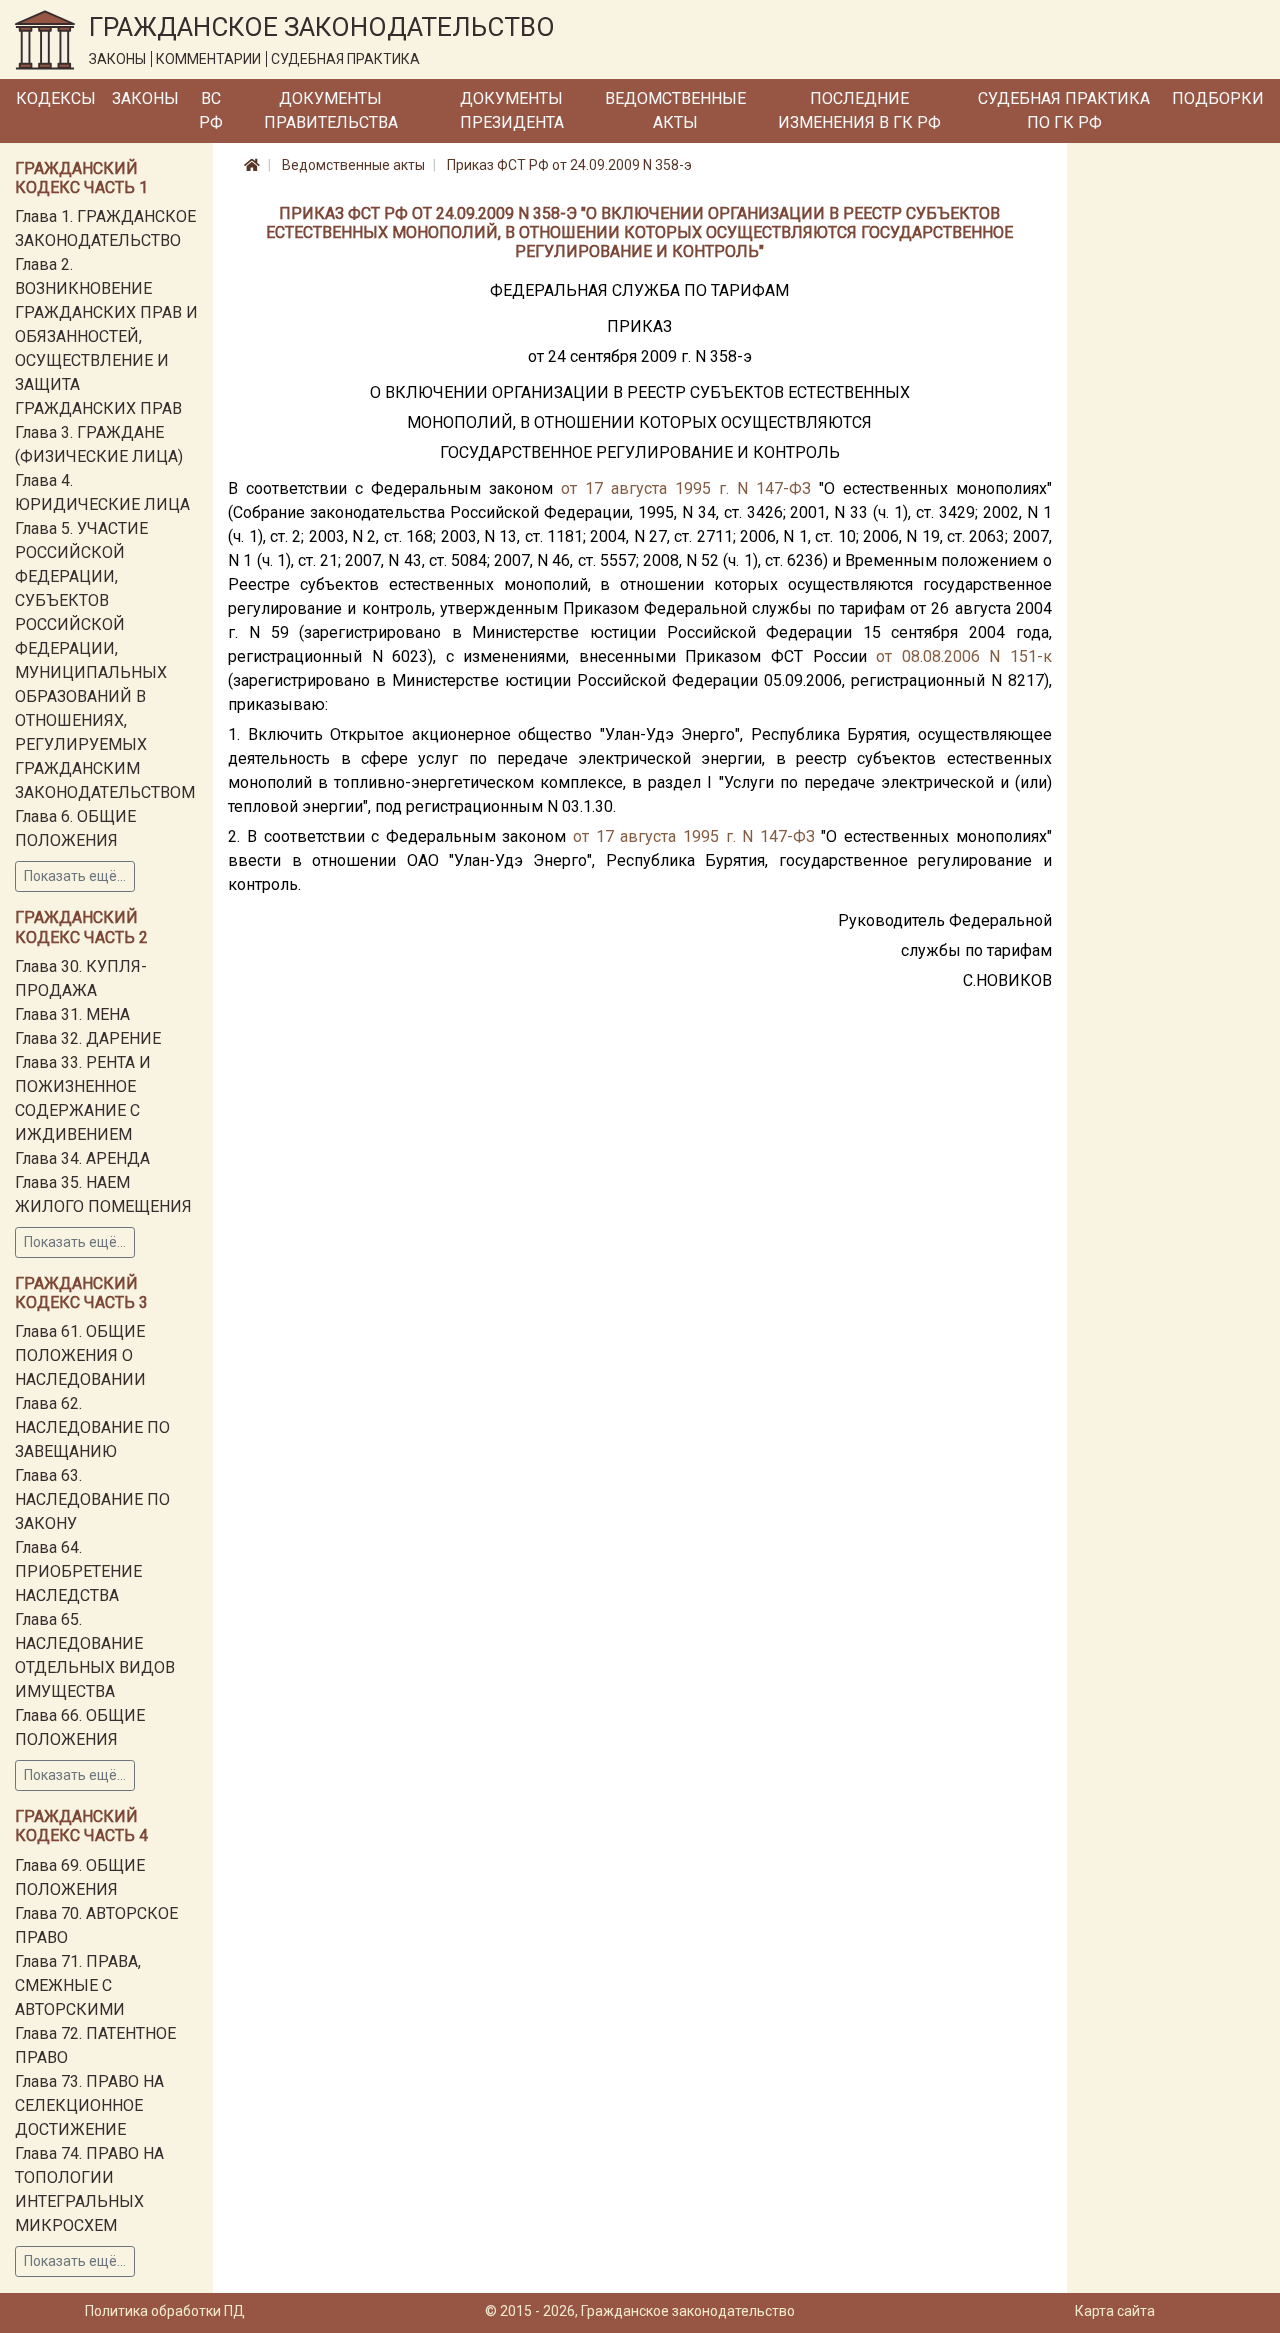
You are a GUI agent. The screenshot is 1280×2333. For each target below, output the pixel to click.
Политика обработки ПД (165, 2311)
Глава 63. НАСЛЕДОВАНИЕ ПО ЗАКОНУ (92, 1499)
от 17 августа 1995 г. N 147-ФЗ (686, 488)
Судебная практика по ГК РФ (1064, 110)
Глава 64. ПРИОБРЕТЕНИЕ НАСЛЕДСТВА (78, 1571)
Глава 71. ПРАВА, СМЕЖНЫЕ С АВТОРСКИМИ (78, 1985)
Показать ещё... (75, 876)
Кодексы (56, 98)
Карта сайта (1115, 2311)
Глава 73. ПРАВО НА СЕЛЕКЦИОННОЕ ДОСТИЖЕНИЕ (89, 2105)
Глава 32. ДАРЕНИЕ (88, 1038)
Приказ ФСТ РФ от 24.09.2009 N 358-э (569, 165)
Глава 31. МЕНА (72, 1014)
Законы (145, 98)
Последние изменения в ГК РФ (859, 110)
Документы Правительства (331, 110)
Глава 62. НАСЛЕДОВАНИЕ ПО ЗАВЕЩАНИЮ (92, 1427)
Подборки (1218, 98)
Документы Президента (512, 110)
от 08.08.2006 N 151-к (964, 656)
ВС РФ (211, 110)
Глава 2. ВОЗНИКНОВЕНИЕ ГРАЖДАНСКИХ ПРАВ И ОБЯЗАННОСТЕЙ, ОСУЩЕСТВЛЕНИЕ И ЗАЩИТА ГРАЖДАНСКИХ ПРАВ (106, 336)
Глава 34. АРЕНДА (82, 1158)
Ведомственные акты (675, 110)
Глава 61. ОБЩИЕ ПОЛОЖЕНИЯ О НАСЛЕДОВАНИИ (80, 1355)
